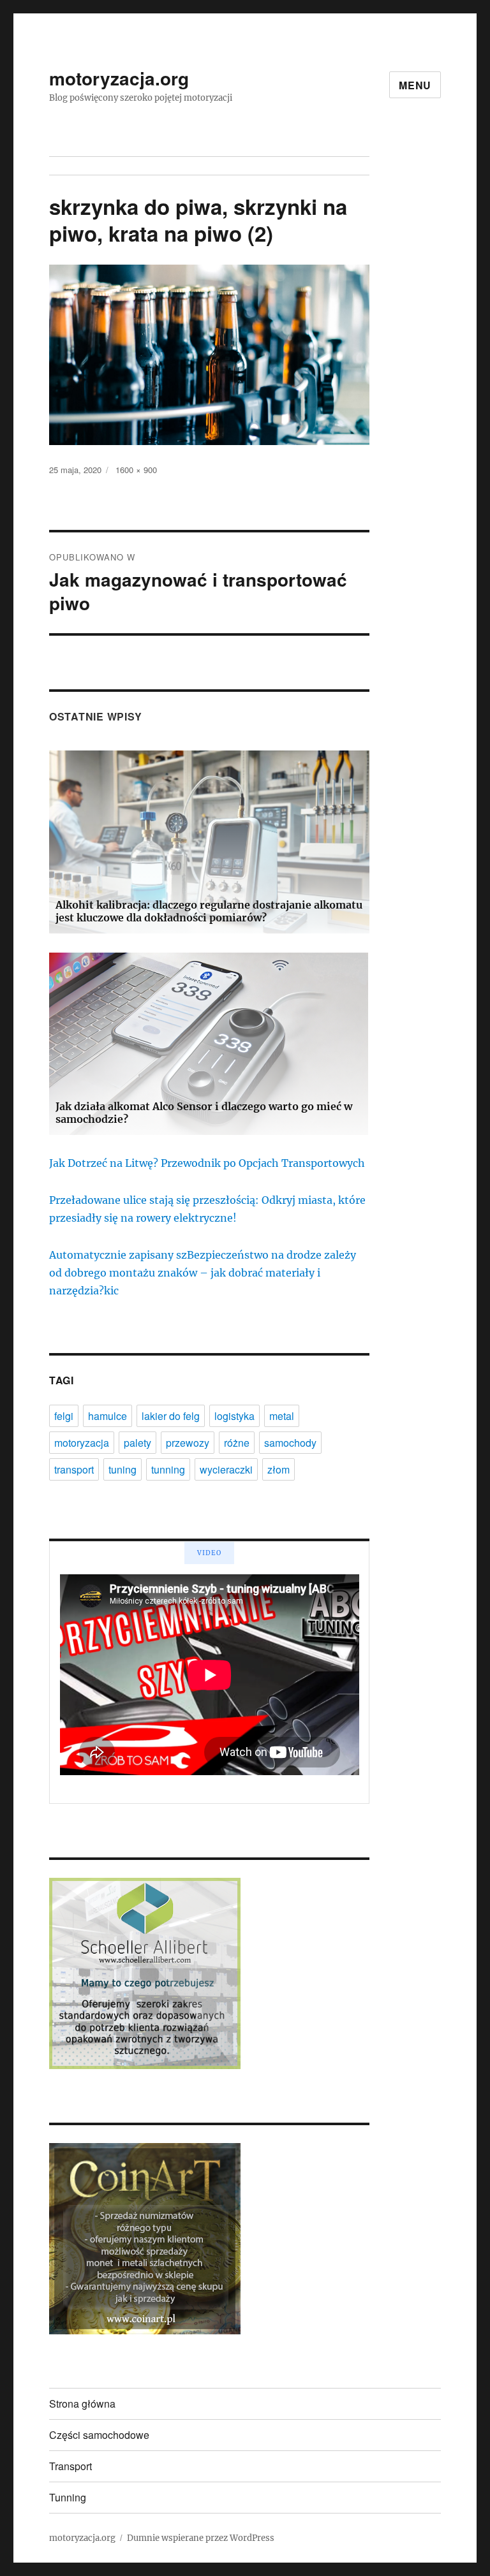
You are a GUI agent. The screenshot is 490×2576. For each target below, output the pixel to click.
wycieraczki (226, 1469)
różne (237, 1443)
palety (137, 1443)
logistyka (234, 1416)
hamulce (108, 1416)
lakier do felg (171, 1416)
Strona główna (82, 2404)
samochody (290, 1443)
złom (278, 1469)
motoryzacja (82, 1443)
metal (282, 1416)
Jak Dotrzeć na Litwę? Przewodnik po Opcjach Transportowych (207, 1163)
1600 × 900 (136, 470)
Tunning (68, 2497)
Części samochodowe (99, 2435)
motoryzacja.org (119, 78)
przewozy (188, 1443)
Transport (71, 2466)
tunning (168, 1469)
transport (74, 1469)
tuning (122, 1469)
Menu (415, 85)
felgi (64, 1416)
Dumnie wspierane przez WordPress (201, 2538)
